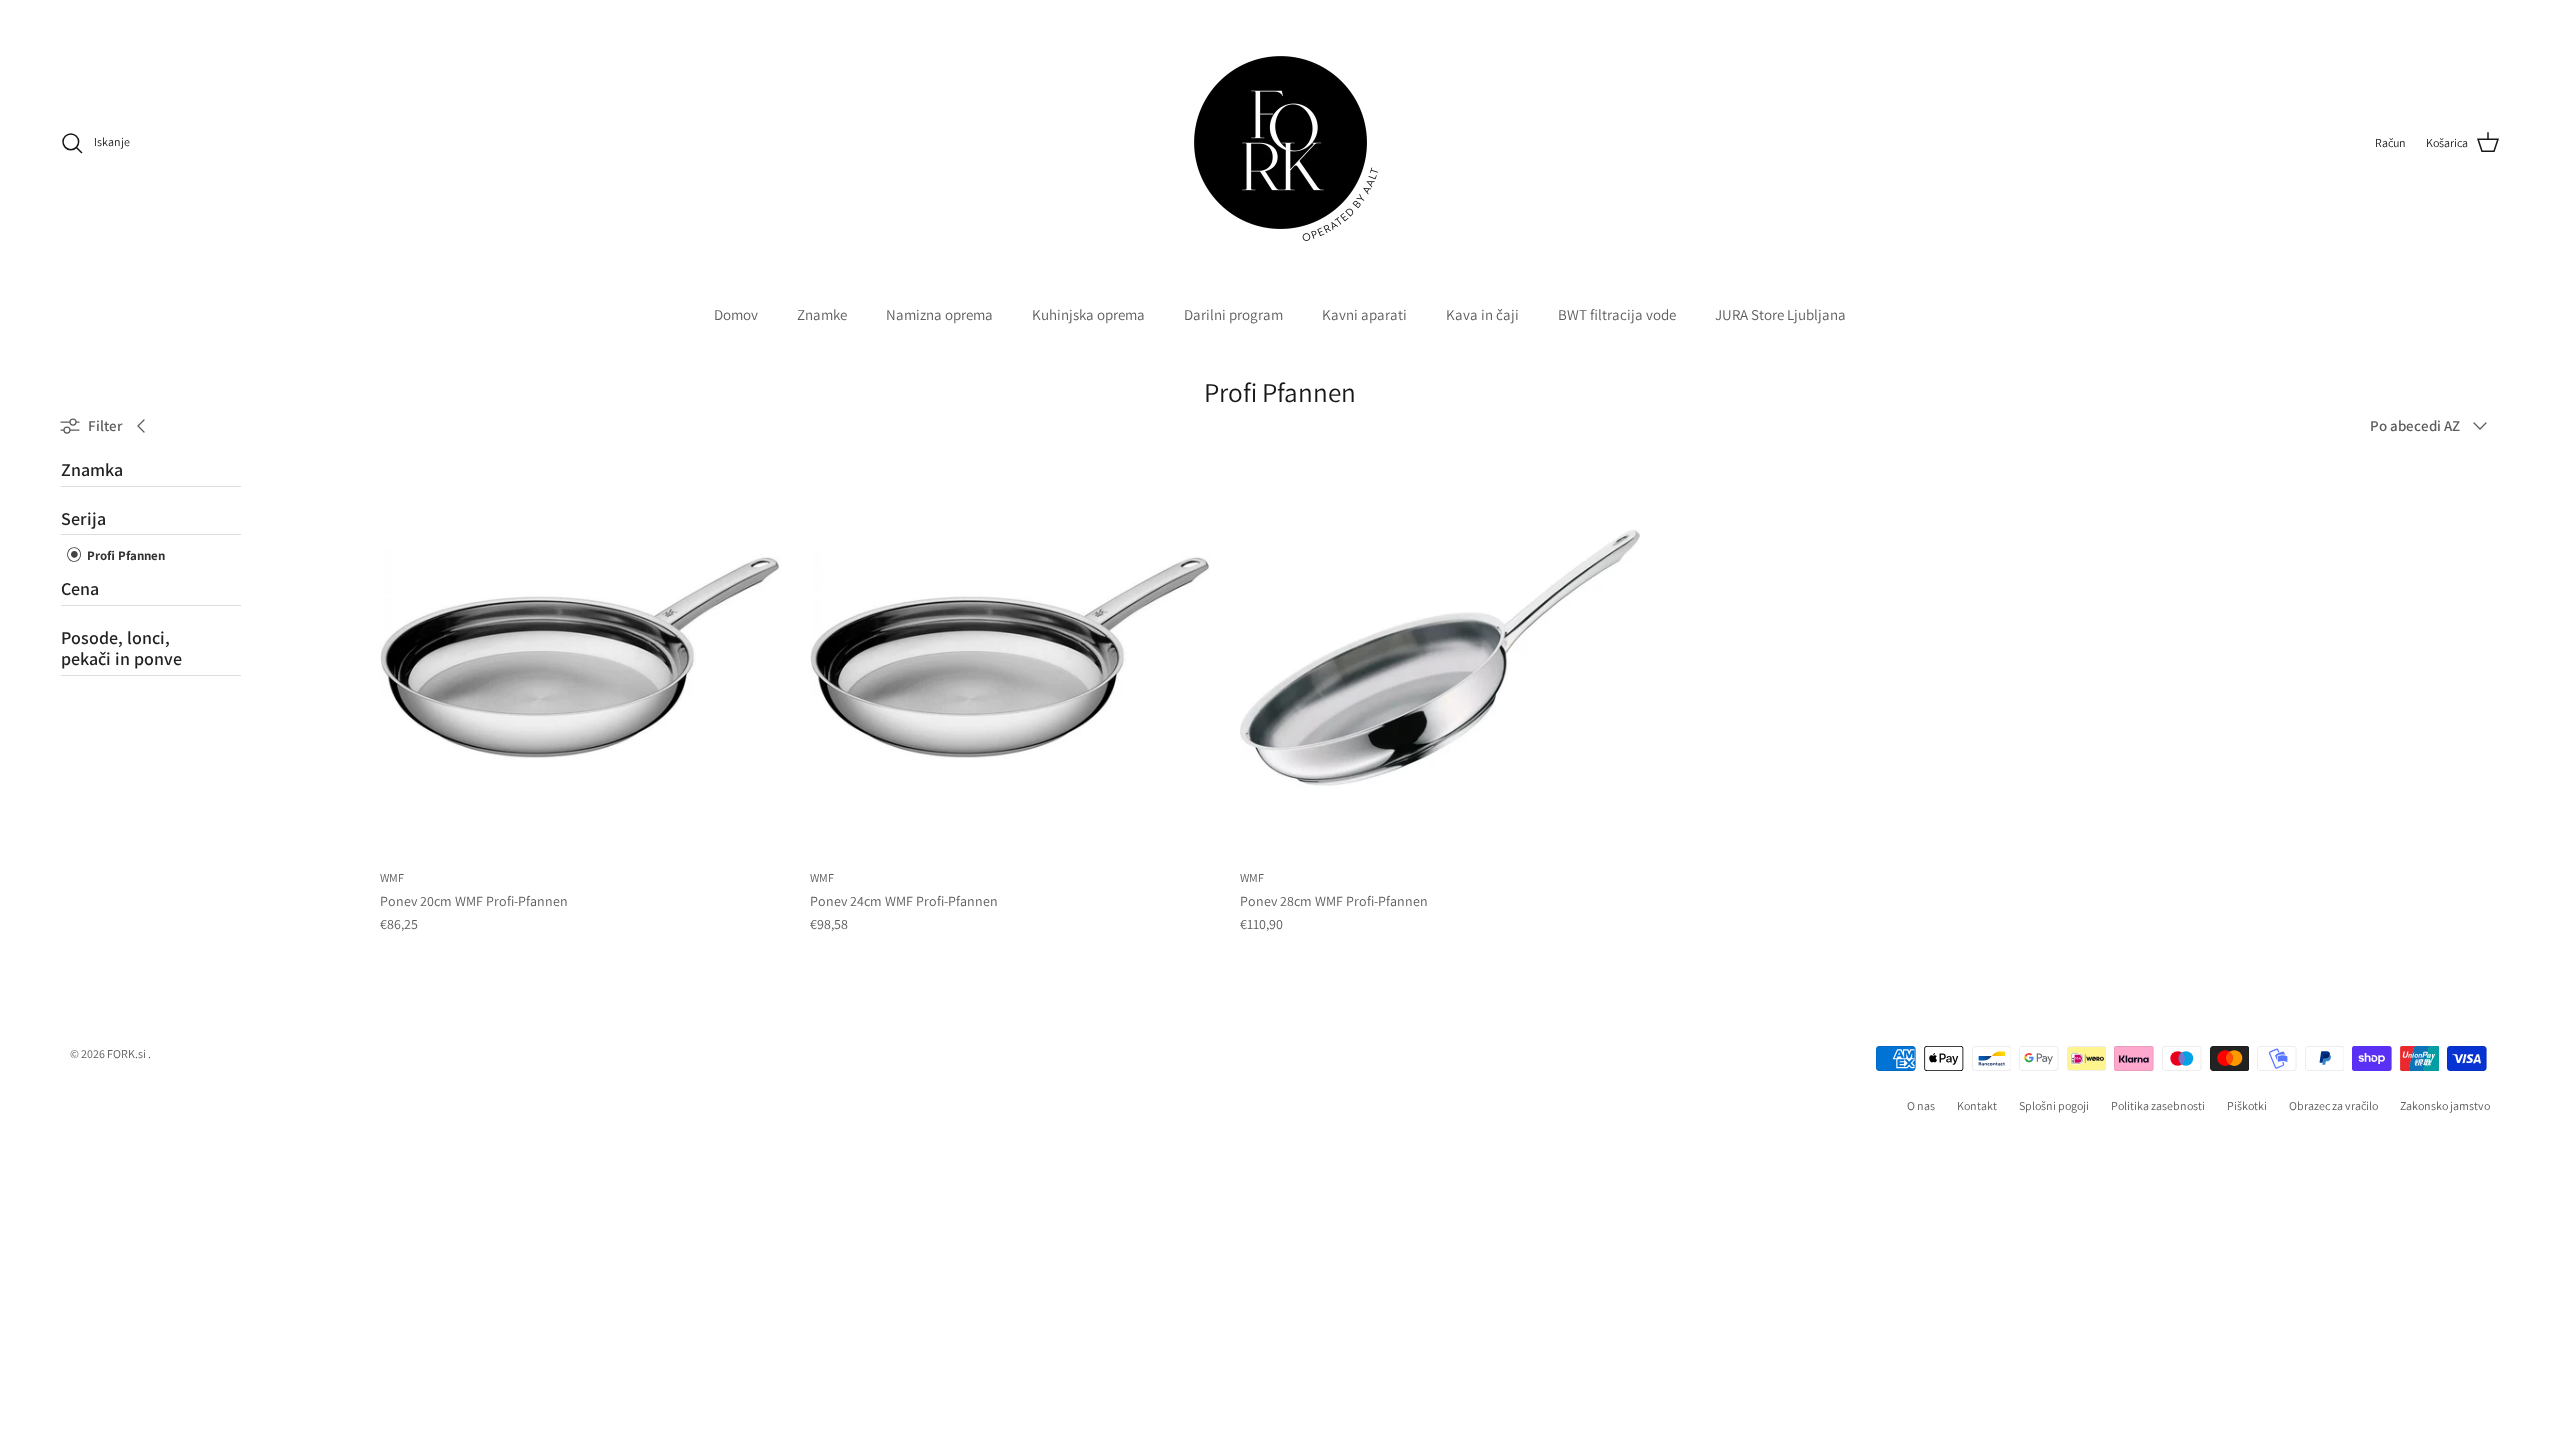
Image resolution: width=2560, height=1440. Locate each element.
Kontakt (1977, 1105)
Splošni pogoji (2054, 1105)
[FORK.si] (1280, 142)
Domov (736, 314)
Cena (80, 588)
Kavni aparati (1364, 314)
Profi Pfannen (124, 555)
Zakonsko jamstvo (2445, 1105)
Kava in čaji (1482, 314)
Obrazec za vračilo (2333, 1105)
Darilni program (1233, 314)
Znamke (822, 314)
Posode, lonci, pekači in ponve (121, 648)
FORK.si (126, 1053)
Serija (83, 518)
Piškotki (2247, 1105)
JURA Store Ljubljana (1780, 314)
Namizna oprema (939, 314)
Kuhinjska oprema (1088, 314)
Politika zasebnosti (2158, 1105)
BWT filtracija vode (1617, 314)
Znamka (92, 470)
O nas (1921, 1105)
